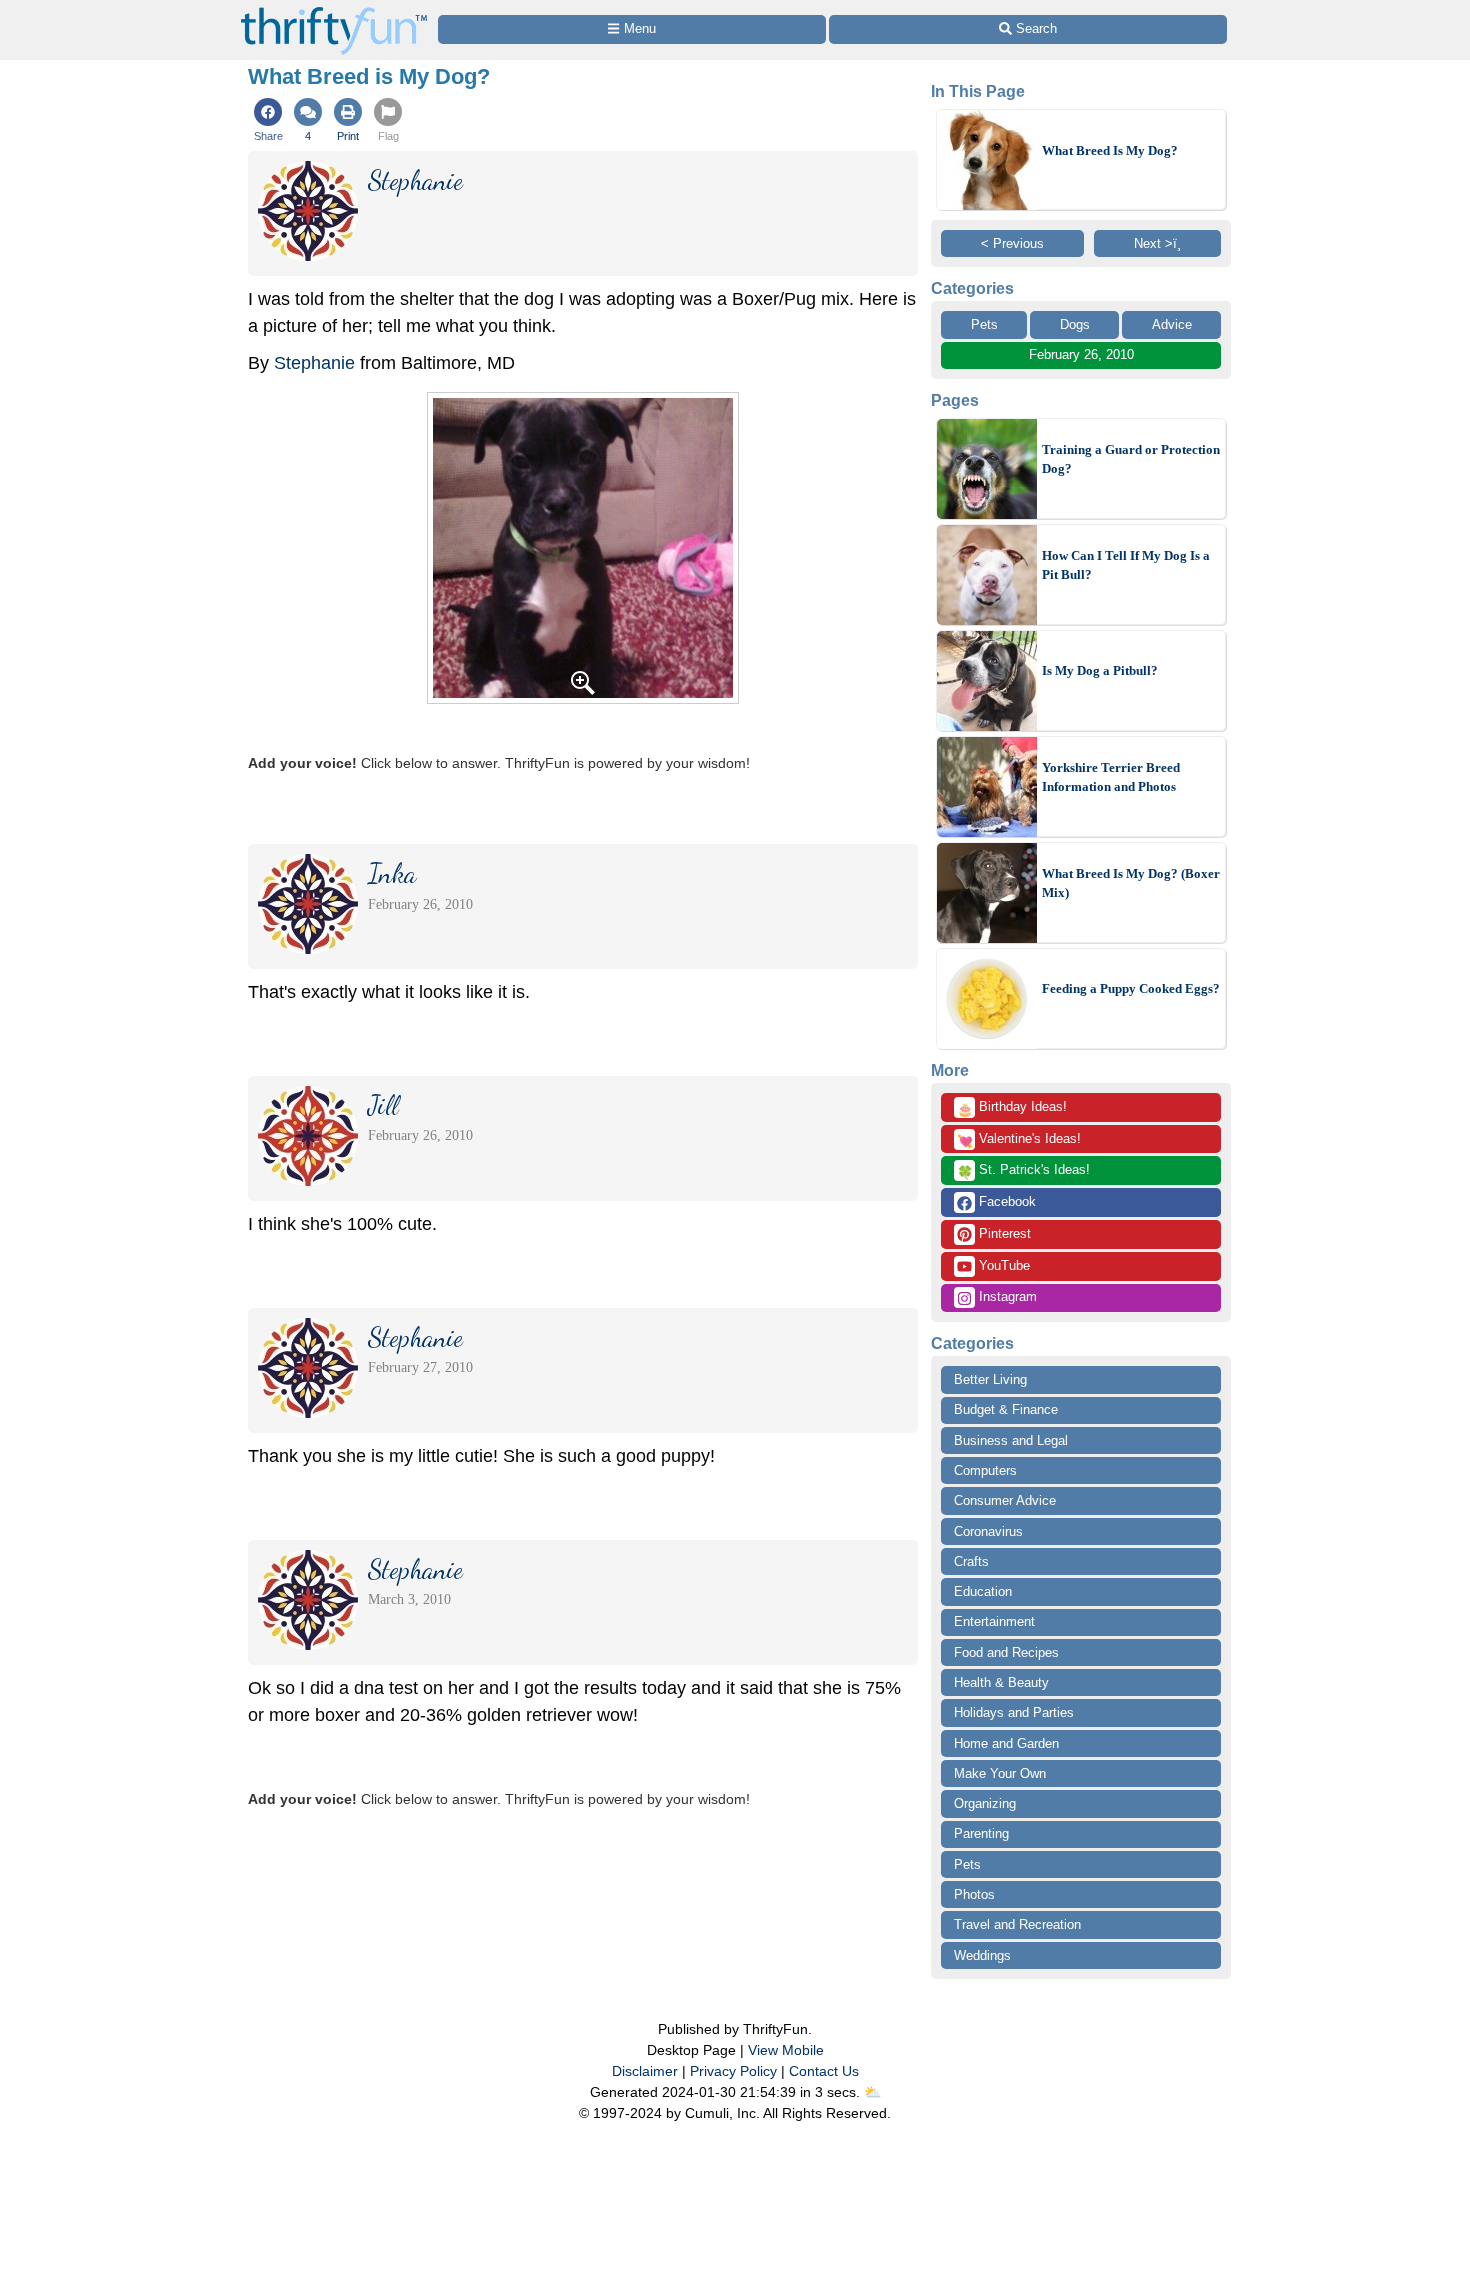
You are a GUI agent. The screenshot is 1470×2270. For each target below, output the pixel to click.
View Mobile (786, 2050)
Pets (984, 324)
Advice (1172, 324)
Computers (985, 1470)
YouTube (1002, 1265)
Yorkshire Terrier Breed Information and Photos (1111, 777)
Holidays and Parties (1014, 1712)
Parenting (981, 1833)
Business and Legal (1011, 1440)
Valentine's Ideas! (1019, 1140)
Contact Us (824, 2071)
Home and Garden (1006, 1743)
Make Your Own (1000, 1773)
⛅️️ (872, 2092)
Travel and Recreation (1017, 1924)
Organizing (985, 1803)
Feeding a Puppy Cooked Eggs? (1131, 988)
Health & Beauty (1001, 1682)
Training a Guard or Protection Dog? (1131, 459)
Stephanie (314, 363)
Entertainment (994, 1621)
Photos (974, 1894)
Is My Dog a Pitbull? (1100, 670)
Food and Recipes (1006, 1652)
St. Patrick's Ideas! (1023, 1171)
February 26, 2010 (1081, 354)
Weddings (982, 1955)
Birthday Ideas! (1012, 1108)
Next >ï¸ (1157, 243)
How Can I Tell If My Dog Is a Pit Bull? (1126, 565)
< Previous (1012, 243)
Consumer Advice (1005, 1500)
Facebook (1005, 1201)
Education (983, 1591)
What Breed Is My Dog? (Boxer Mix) (1131, 883)
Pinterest (1003, 1233)
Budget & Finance (1006, 1409)
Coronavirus (988, 1531)
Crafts (971, 1561)
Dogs (1075, 324)
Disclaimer (645, 2071)
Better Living (990, 1379)
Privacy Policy (733, 2071)
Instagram (1006, 1296)
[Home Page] (334, 11)
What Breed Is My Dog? (1110, 150)
